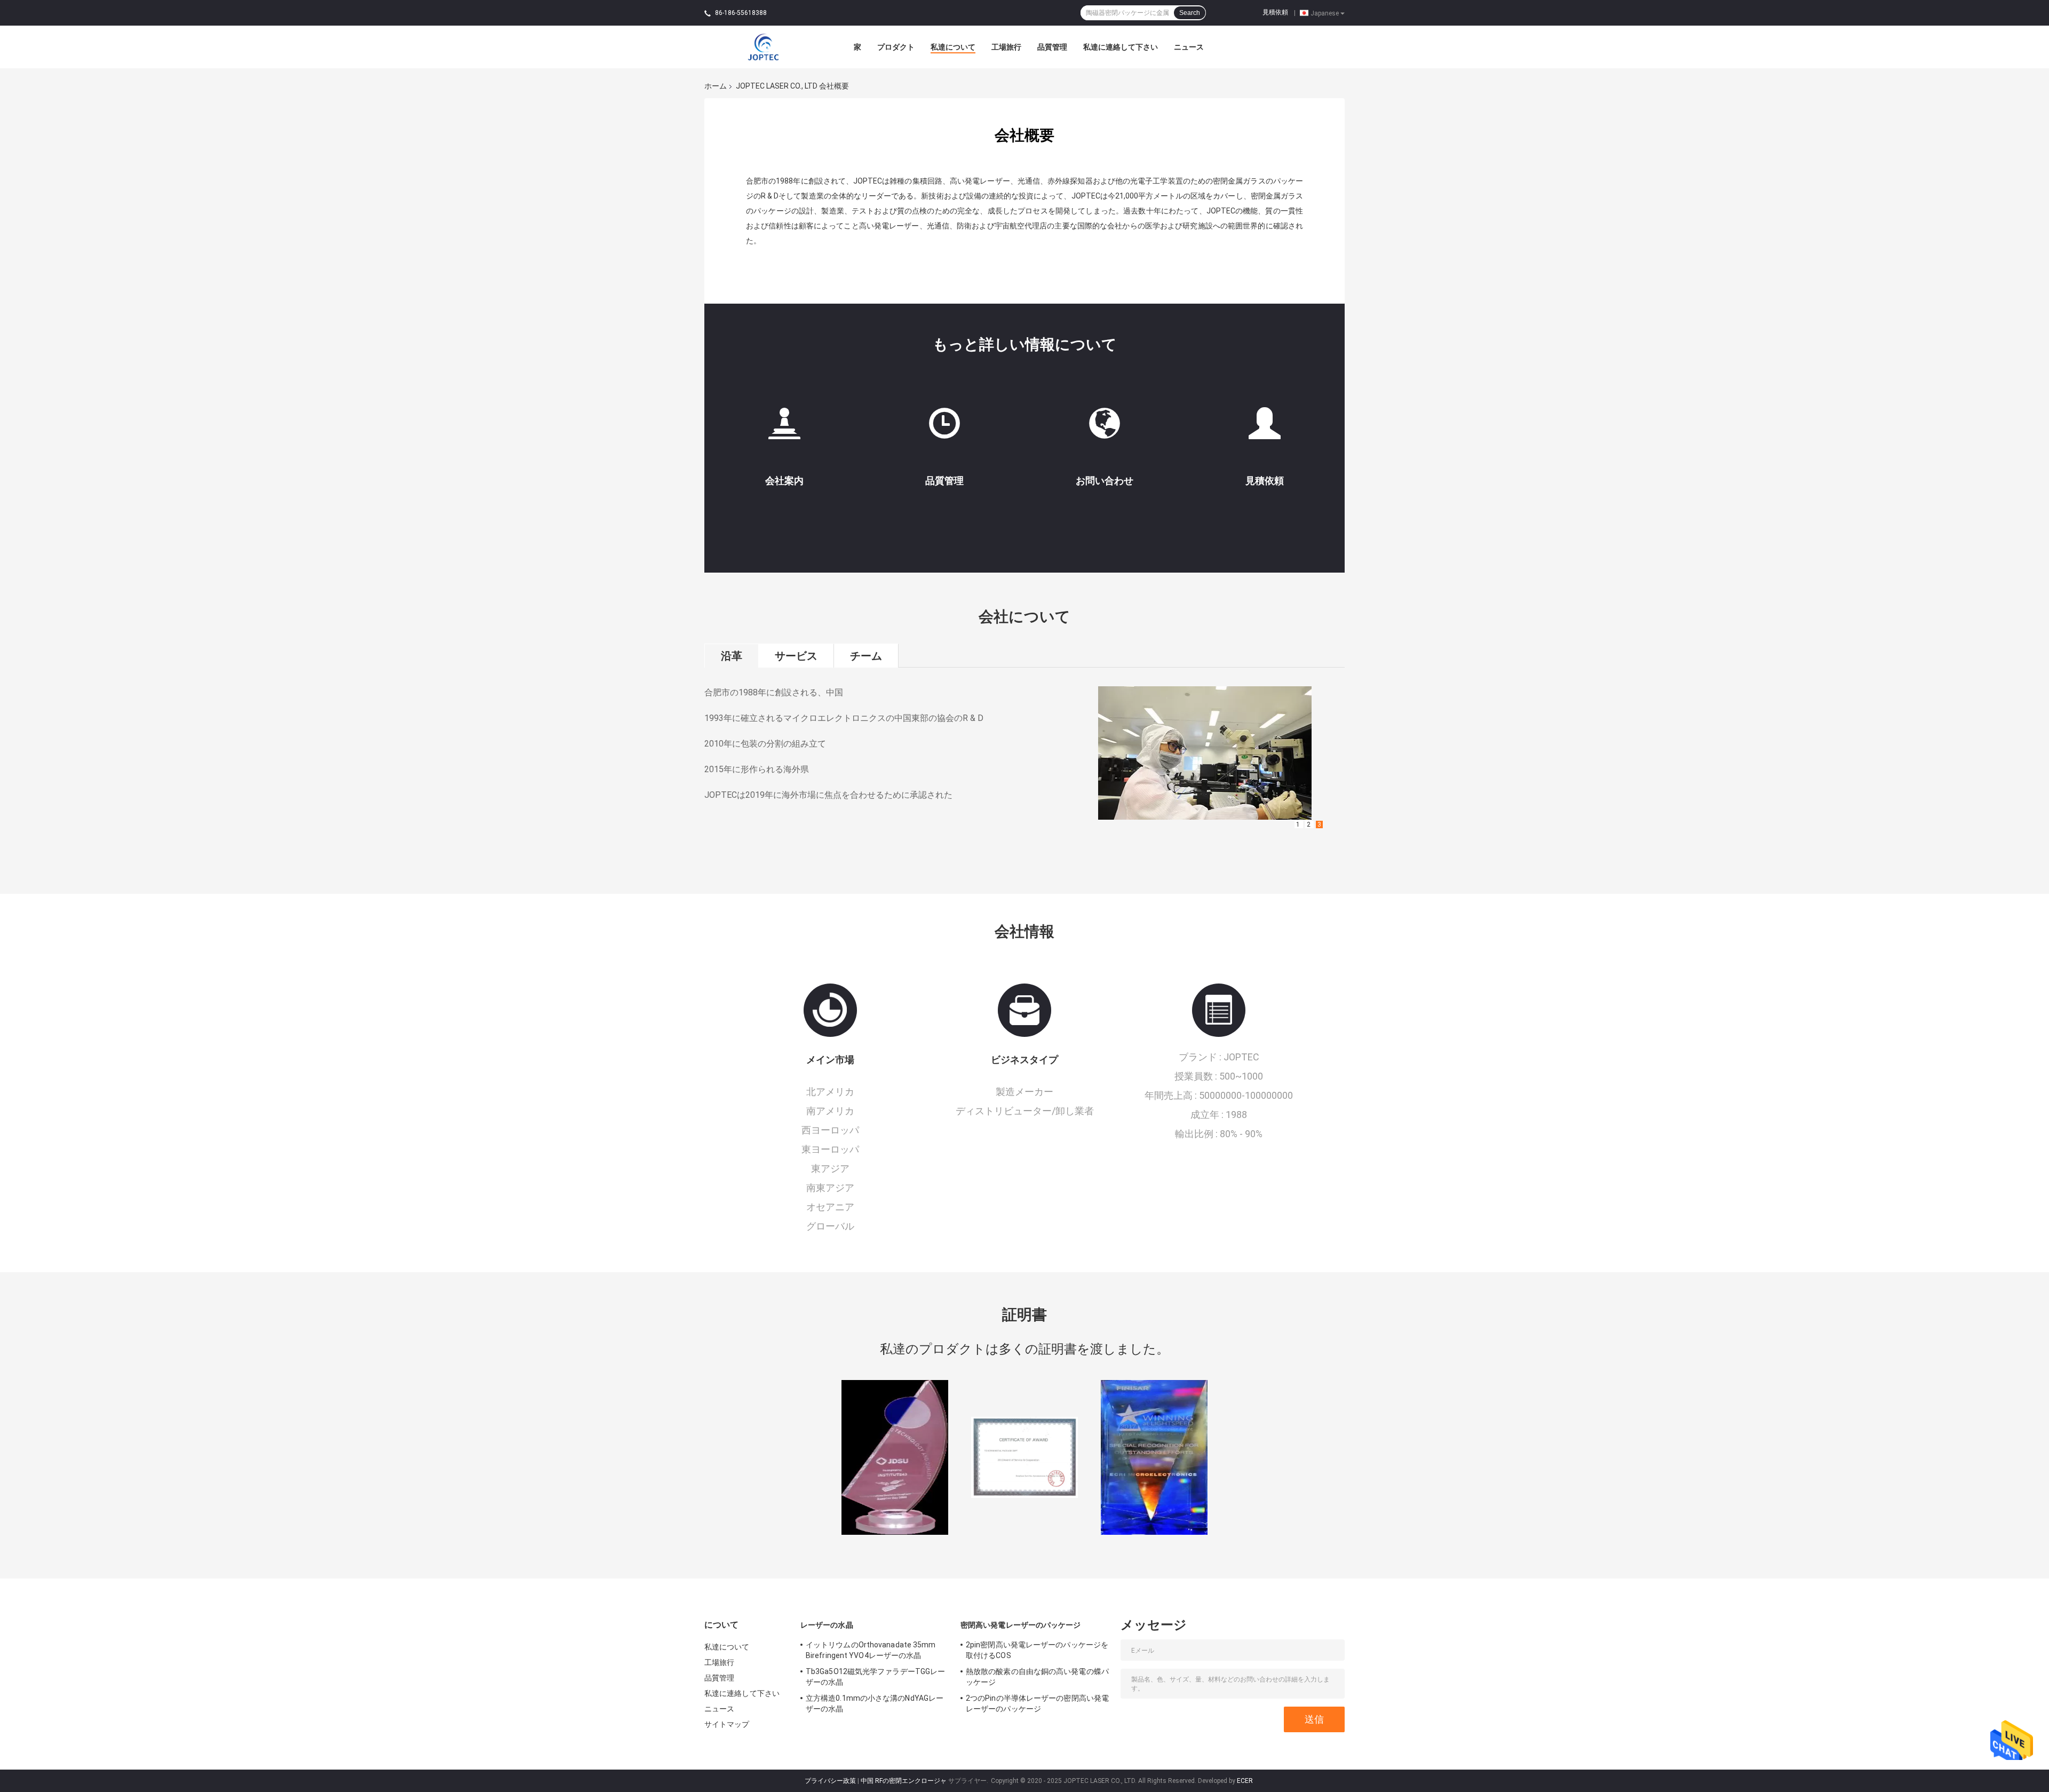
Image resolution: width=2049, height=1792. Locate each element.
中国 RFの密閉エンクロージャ (904, 1781)
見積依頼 (1275, 12)
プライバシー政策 (830, 1781)
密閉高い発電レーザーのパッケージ (1021, 1625)
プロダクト (896, 47)
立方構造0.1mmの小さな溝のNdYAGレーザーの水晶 (875, 1703)
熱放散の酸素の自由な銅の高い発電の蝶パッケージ (1037, 1677)
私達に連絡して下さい (1121, 47)
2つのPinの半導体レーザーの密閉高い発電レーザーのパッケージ (1037, 1703)
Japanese (1325, 13)
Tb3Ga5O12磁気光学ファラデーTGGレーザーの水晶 (875, 1677)
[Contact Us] (1105, 428)
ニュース (1189, 47)
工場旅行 (1006, 47)
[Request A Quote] (1265, 428)
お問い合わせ (1105, 481)
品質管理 (1052, 47)
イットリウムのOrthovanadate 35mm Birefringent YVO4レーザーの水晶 (871, 1650)
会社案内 (784, 481)
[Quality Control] (944, 428)
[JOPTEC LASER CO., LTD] (763, 46)
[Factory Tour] (784, 428)
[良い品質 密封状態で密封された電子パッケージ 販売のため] (895, 1462)
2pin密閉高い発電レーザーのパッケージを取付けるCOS (1037, 1650)
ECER (1245, 1781)
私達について (953, 47)
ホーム (716, 86)
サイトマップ (727, 1724)
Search (1190, 13)
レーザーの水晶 (827, 1625)
